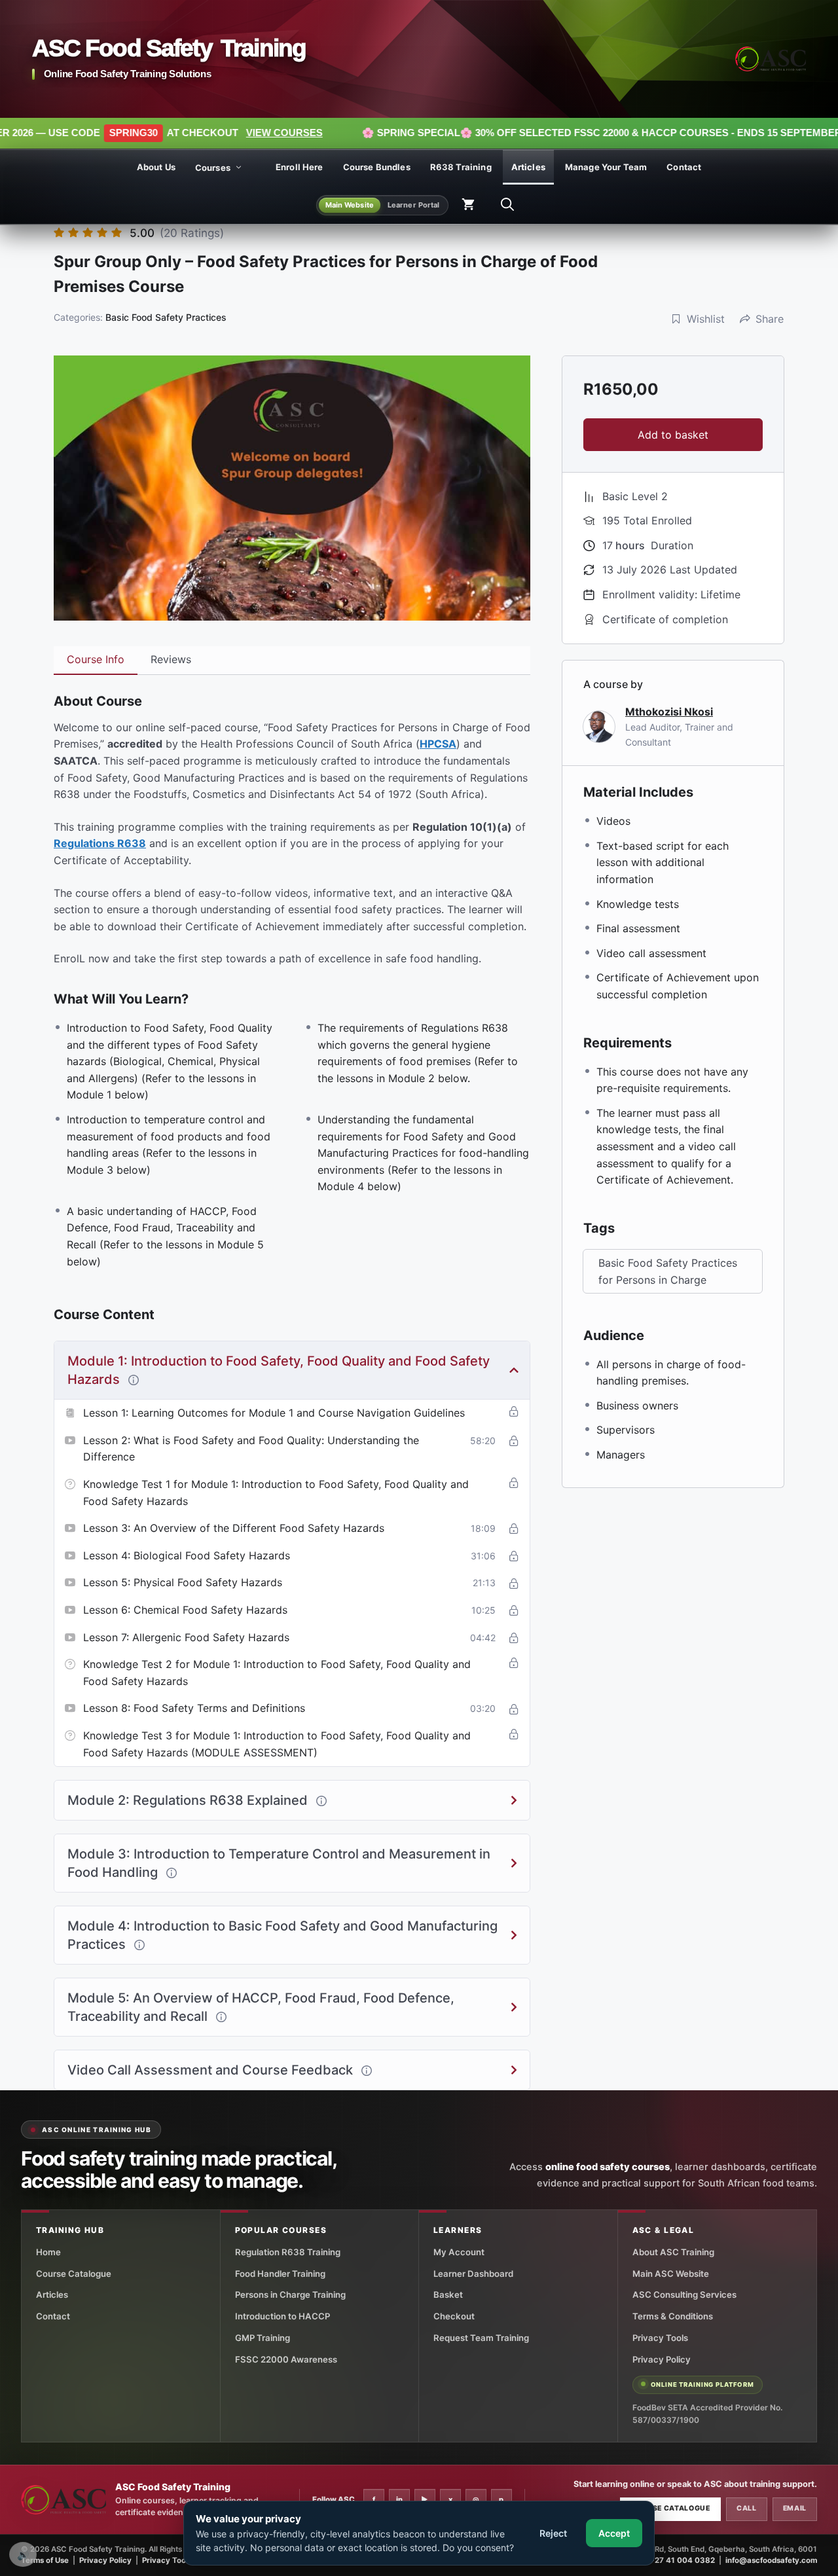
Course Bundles (377, 167)
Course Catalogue (74, 2274)
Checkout (454, 2316)
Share (770, 319)
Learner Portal (414, 204)
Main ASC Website (671, 2274)
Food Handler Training (280, 2274)
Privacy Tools (660, 2338)
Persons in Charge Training (290, 2295)
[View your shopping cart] (468, 205)
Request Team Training (481, 2338)
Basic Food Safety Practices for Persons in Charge (668, 1271)
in (399, 2499)
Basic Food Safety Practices (166, 317)
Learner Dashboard (473, 2274)
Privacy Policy (662, 2359)
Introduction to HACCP (282, 2316)
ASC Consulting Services (684, 2295)
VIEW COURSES (196, 133)
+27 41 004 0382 (682, 2560)
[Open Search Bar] (507, 205)
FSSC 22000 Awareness (286, 2359)
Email (795, 2508)
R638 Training (461, 167)
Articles (528, 167)
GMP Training (263, 2338)
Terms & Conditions (673, 2316)
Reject (553, 2533)
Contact (684, 167)
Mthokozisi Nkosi (669, 712)
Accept (614, 2533)
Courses (213, 168)
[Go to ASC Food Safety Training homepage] (771, 59)
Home (48, 2252)
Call (747, 2508)
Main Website (350, 204)
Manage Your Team (606, 167)
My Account (459, 2252)
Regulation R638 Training (288, 2252)
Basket (448, 2295)
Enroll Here (300, 167)
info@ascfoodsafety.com (771, 2560)
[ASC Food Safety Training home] (64, 2500)
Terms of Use (45, 2560)
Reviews (171, 659)
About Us (156, 167)
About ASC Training (673, 2252)
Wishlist (706, 319)
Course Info (96, 659)
